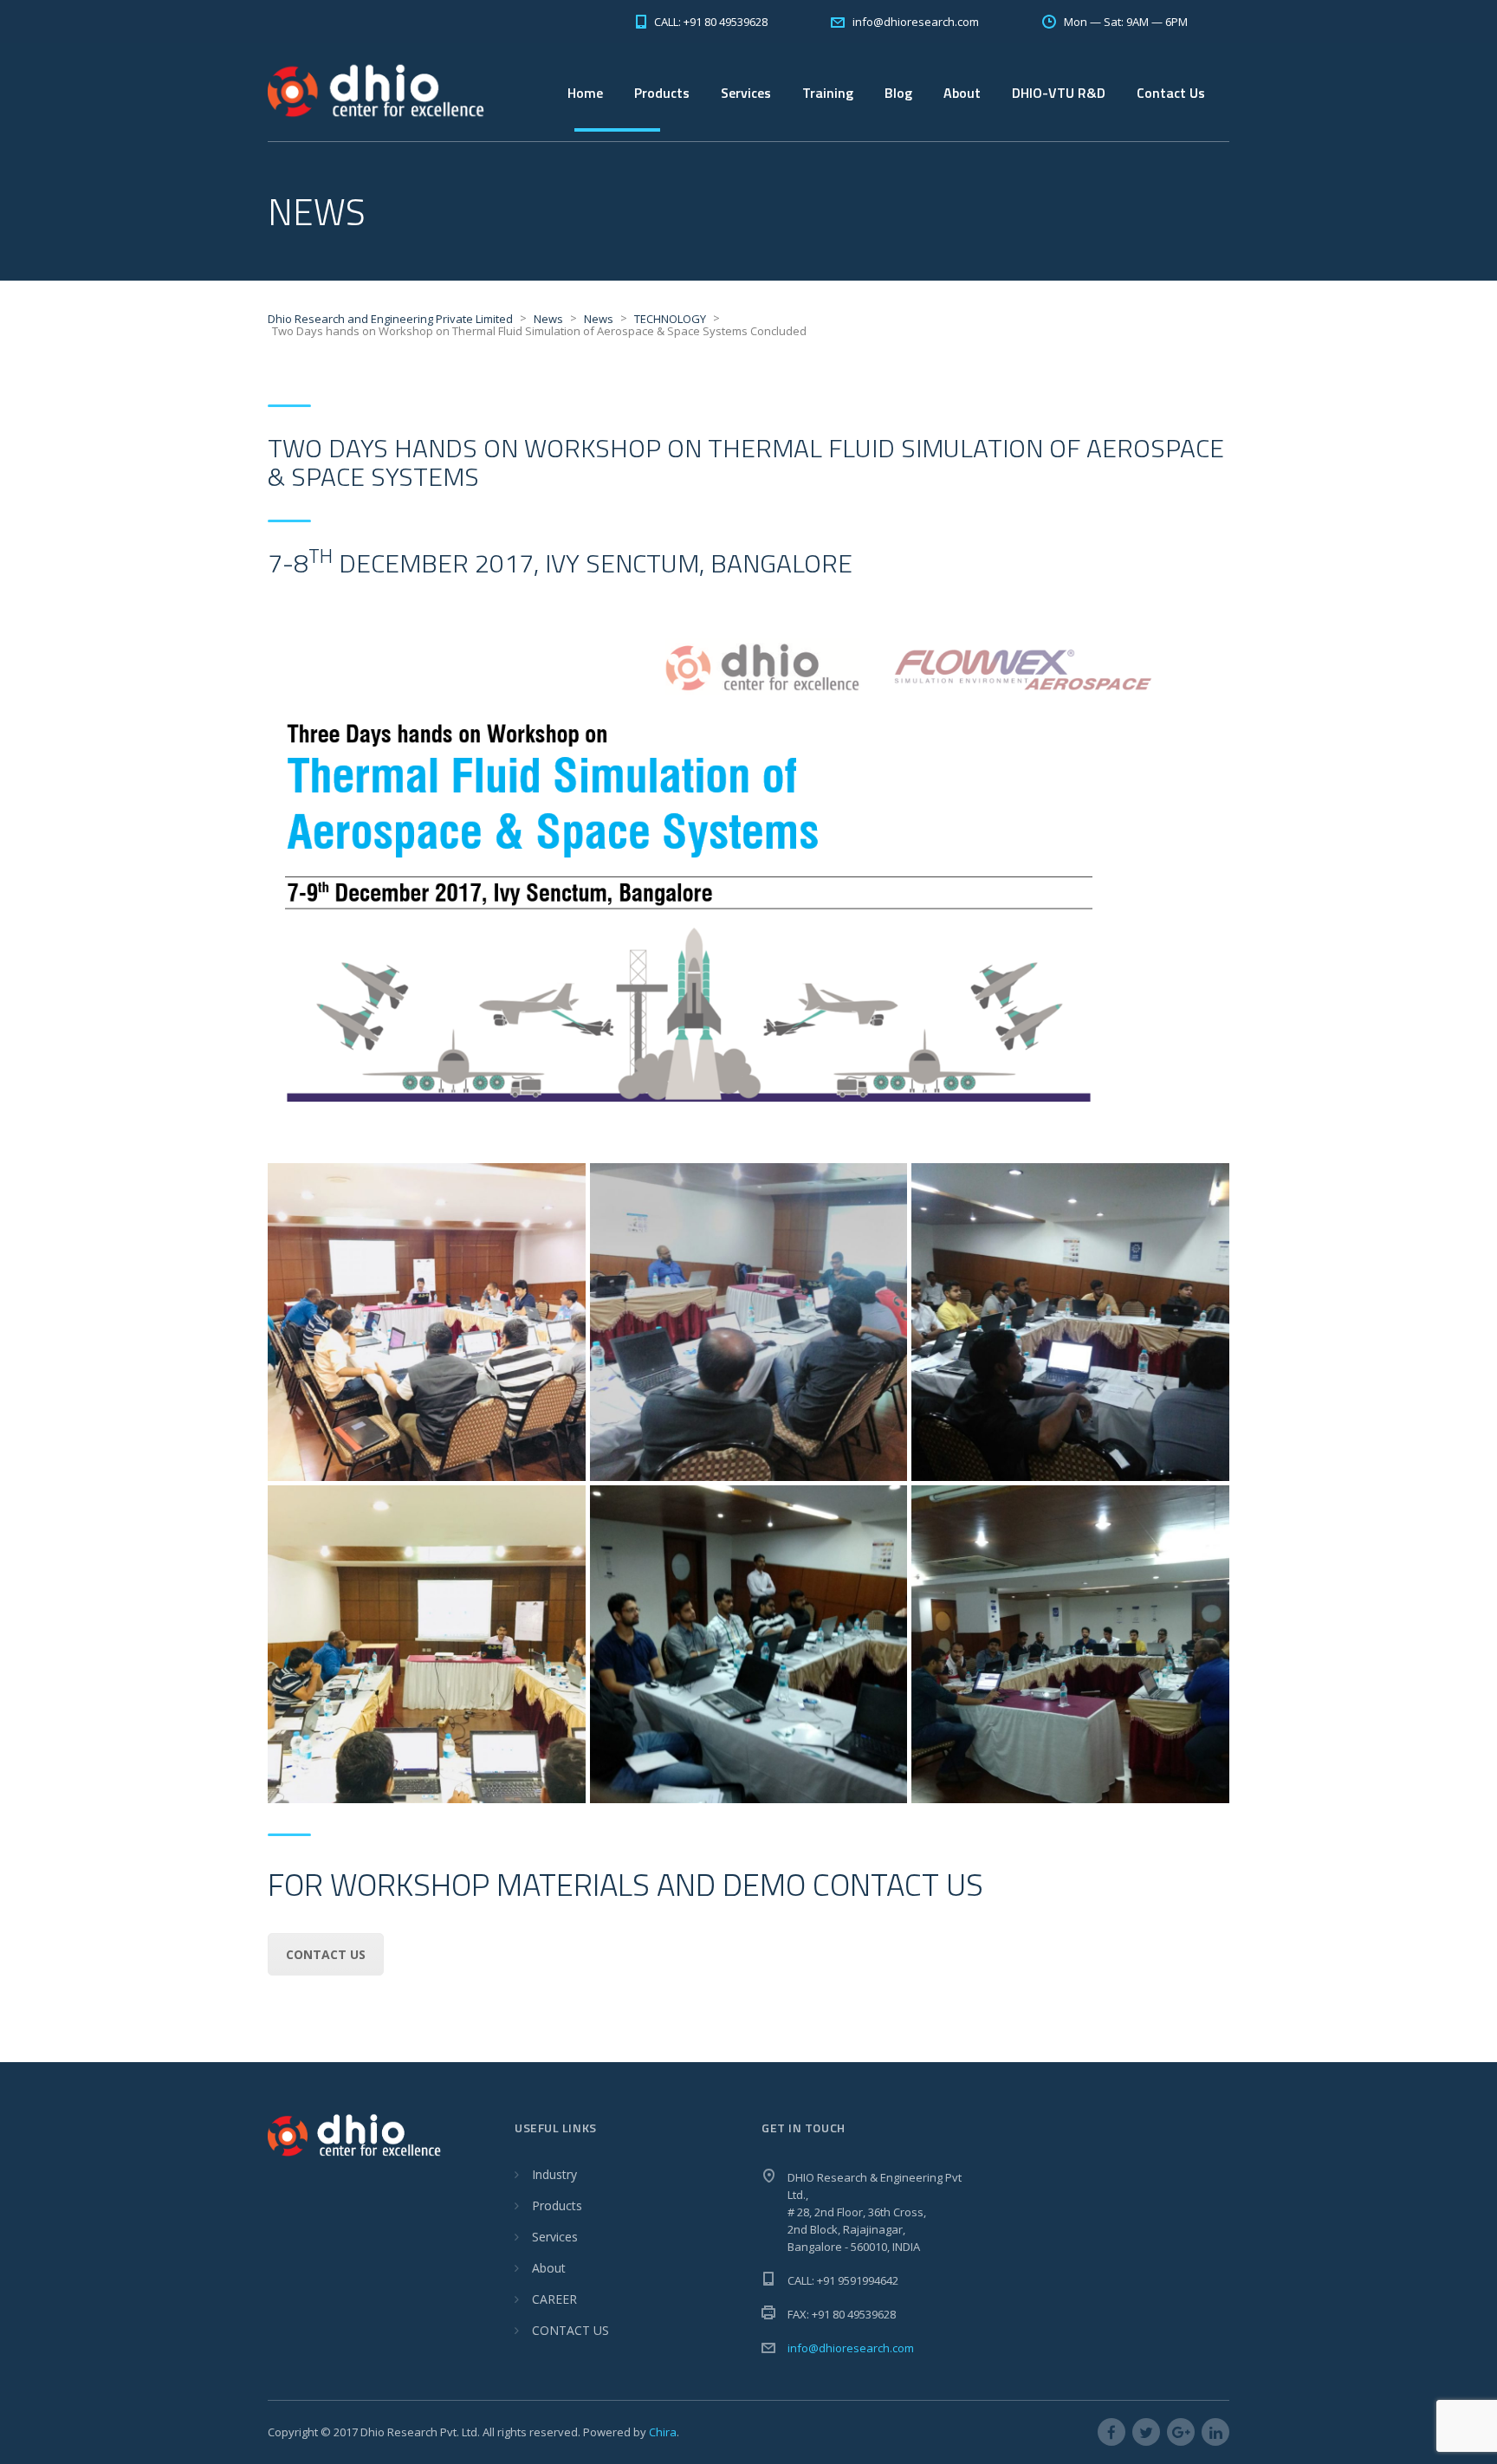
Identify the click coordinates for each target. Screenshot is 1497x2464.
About (549, 2268)
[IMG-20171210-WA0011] (427, 1644)
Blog (898, 93)
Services (746, 93)
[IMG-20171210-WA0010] (427, 1322)
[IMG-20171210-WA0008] (1070, 1322)
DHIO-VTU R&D (1059, 93)
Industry (554, 2174)
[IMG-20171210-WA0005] (749, 1322)
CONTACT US (570, 2330)
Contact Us (1171, 93)
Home (585, 93)
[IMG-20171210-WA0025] (1070, 1644)
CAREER (554, 2299)
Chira (663, 2432)
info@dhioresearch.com (851, 2348)
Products (557, 2205)
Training (828, 93)
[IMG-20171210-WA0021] (749, 1644)
